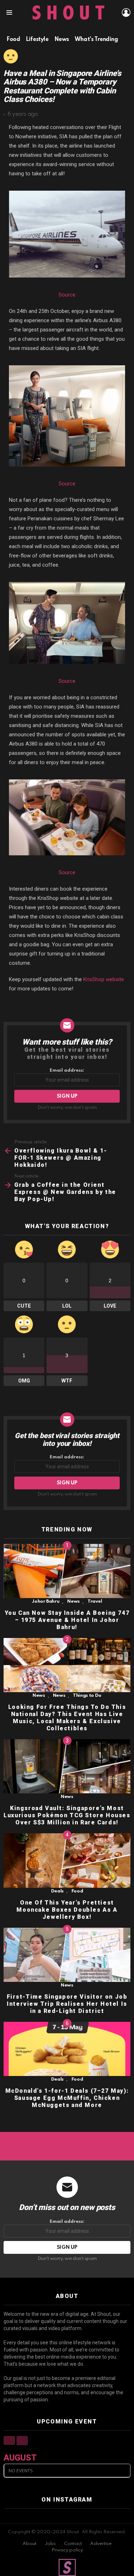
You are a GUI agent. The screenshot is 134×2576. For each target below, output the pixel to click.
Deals (57, 1891)
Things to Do (87, 1696)
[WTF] (11, 56)
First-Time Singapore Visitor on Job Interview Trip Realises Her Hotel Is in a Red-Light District (67, 2004)
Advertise (101, 2544)
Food (77, 1891)
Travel (95, 1601)
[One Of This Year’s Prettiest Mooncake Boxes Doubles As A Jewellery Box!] (67, 1860)
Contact (73, 2544)
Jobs (50, 2544)
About (29, 2544)
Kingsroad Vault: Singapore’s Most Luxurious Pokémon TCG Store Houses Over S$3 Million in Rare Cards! (67, 1815)
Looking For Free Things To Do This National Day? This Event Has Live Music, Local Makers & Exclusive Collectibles (67, 1718)
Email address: (67, 1070)
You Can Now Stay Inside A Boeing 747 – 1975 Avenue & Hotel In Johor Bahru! (67, 1620)
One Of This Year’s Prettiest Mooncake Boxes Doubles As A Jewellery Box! (67, 1910)
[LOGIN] (126, 12)
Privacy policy (67, 2550)
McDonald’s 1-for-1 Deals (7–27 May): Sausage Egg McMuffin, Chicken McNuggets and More (67, 2098)
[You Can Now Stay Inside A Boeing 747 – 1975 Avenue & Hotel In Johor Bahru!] (67, 1571)
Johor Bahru (46, 1601)
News (73, 1601)
